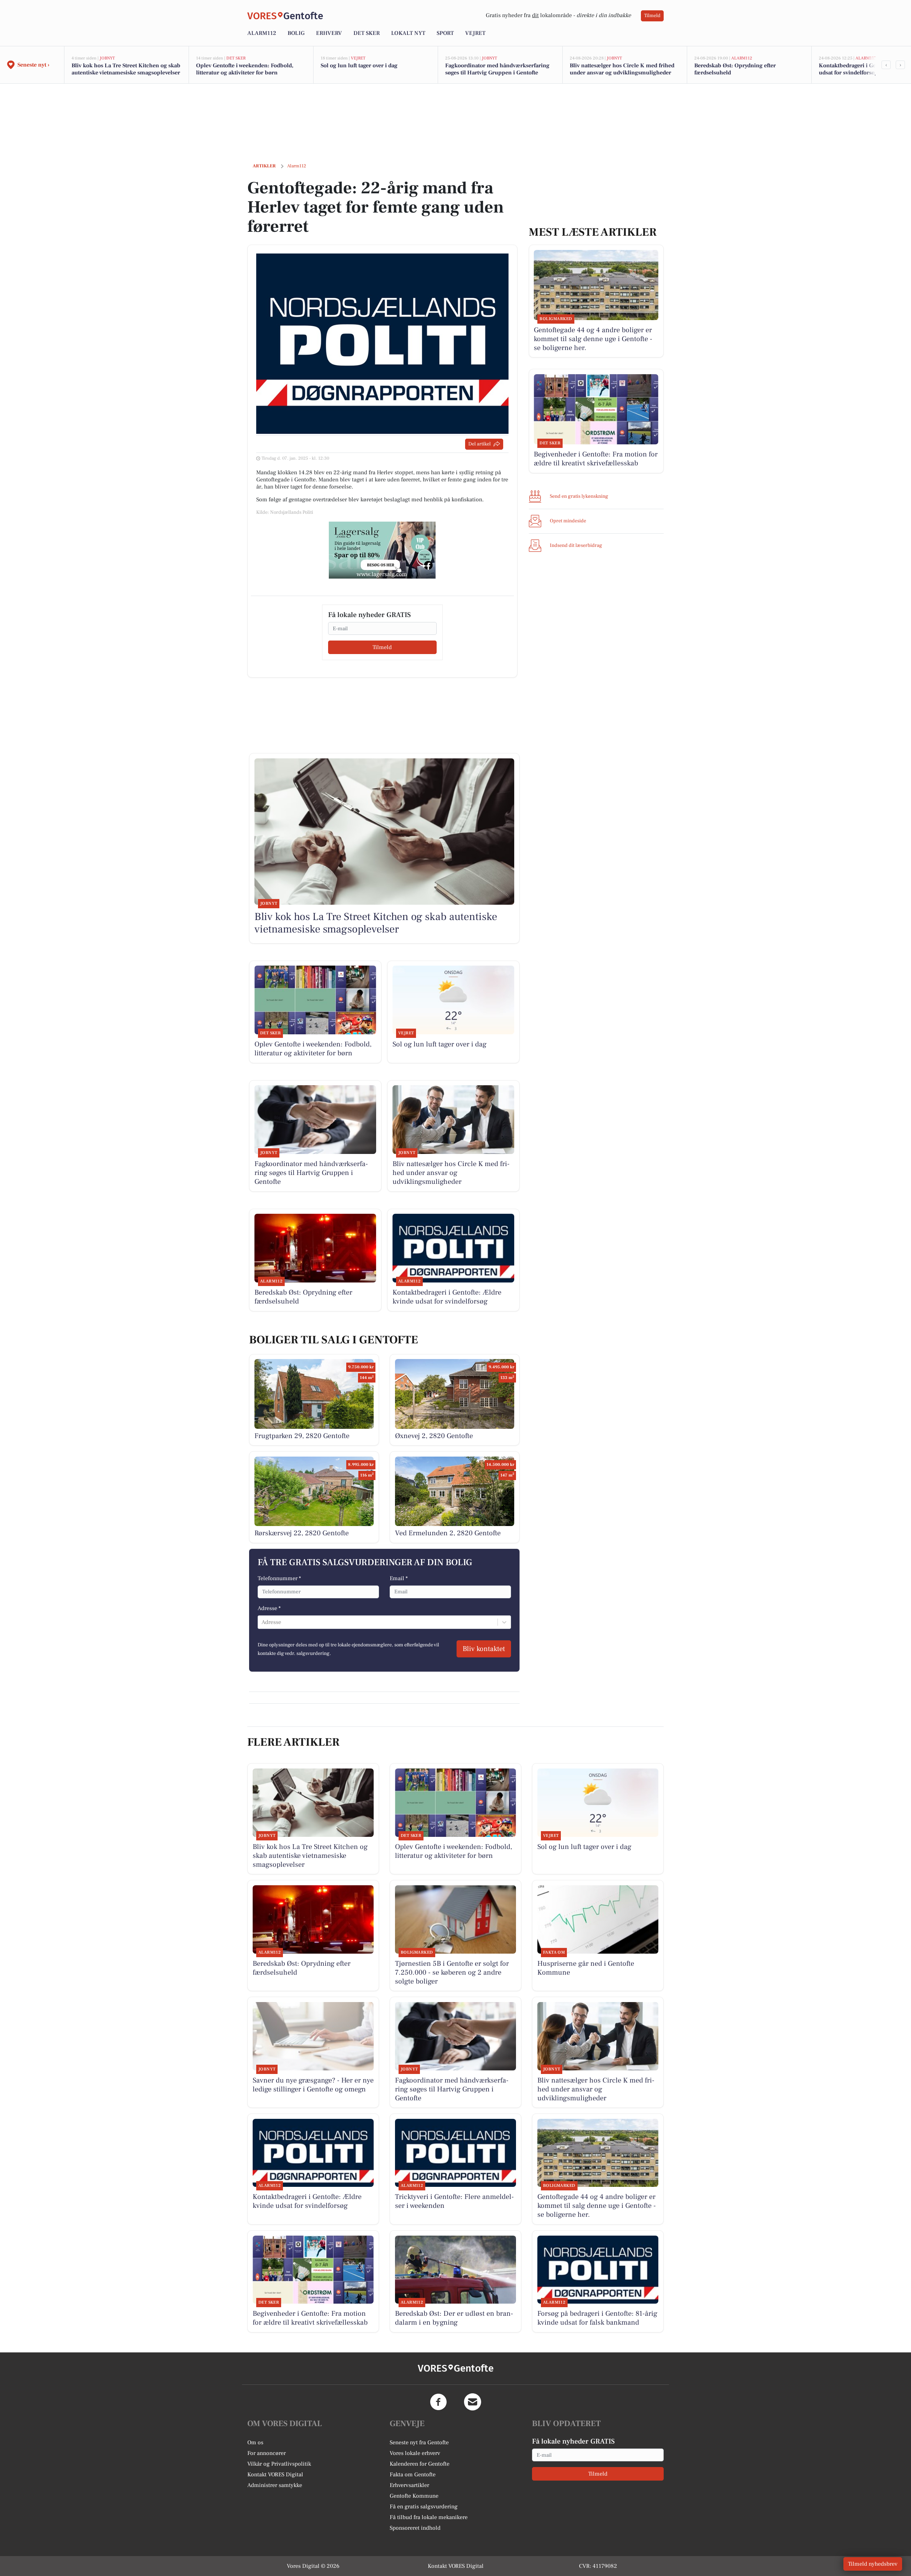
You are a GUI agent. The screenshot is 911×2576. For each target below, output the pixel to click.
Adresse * (269, 1608)
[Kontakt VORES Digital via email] (473, 2402)
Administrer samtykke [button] (275, 2485)
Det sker (367, 33)
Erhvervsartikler (409, 2485)
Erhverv (329, 33)
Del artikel (480, 444)
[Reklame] (382, 550)
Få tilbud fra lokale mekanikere (429, 2517)
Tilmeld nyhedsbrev (873, 2564)
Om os (255, 2442)
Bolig (296, 33)
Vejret (475, 33)
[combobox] (262, 1622)
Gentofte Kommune (414, 2496)
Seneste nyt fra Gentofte (419, 2442)
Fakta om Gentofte (413, 2475)
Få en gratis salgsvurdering (424, 2507)
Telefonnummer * (279, 1578)
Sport (445, 33)
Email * (399, 1578)
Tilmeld (652, 16)
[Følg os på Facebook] (438, 2402)
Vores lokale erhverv (415, 2453)
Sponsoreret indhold (415, 2528)
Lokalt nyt (408, 33)
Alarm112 (262, 33)
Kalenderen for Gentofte (420, 2464)
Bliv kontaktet (484, 1649)
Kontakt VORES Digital (275, 2475)
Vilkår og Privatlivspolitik (279, 2464)
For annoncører (267, 2453)
